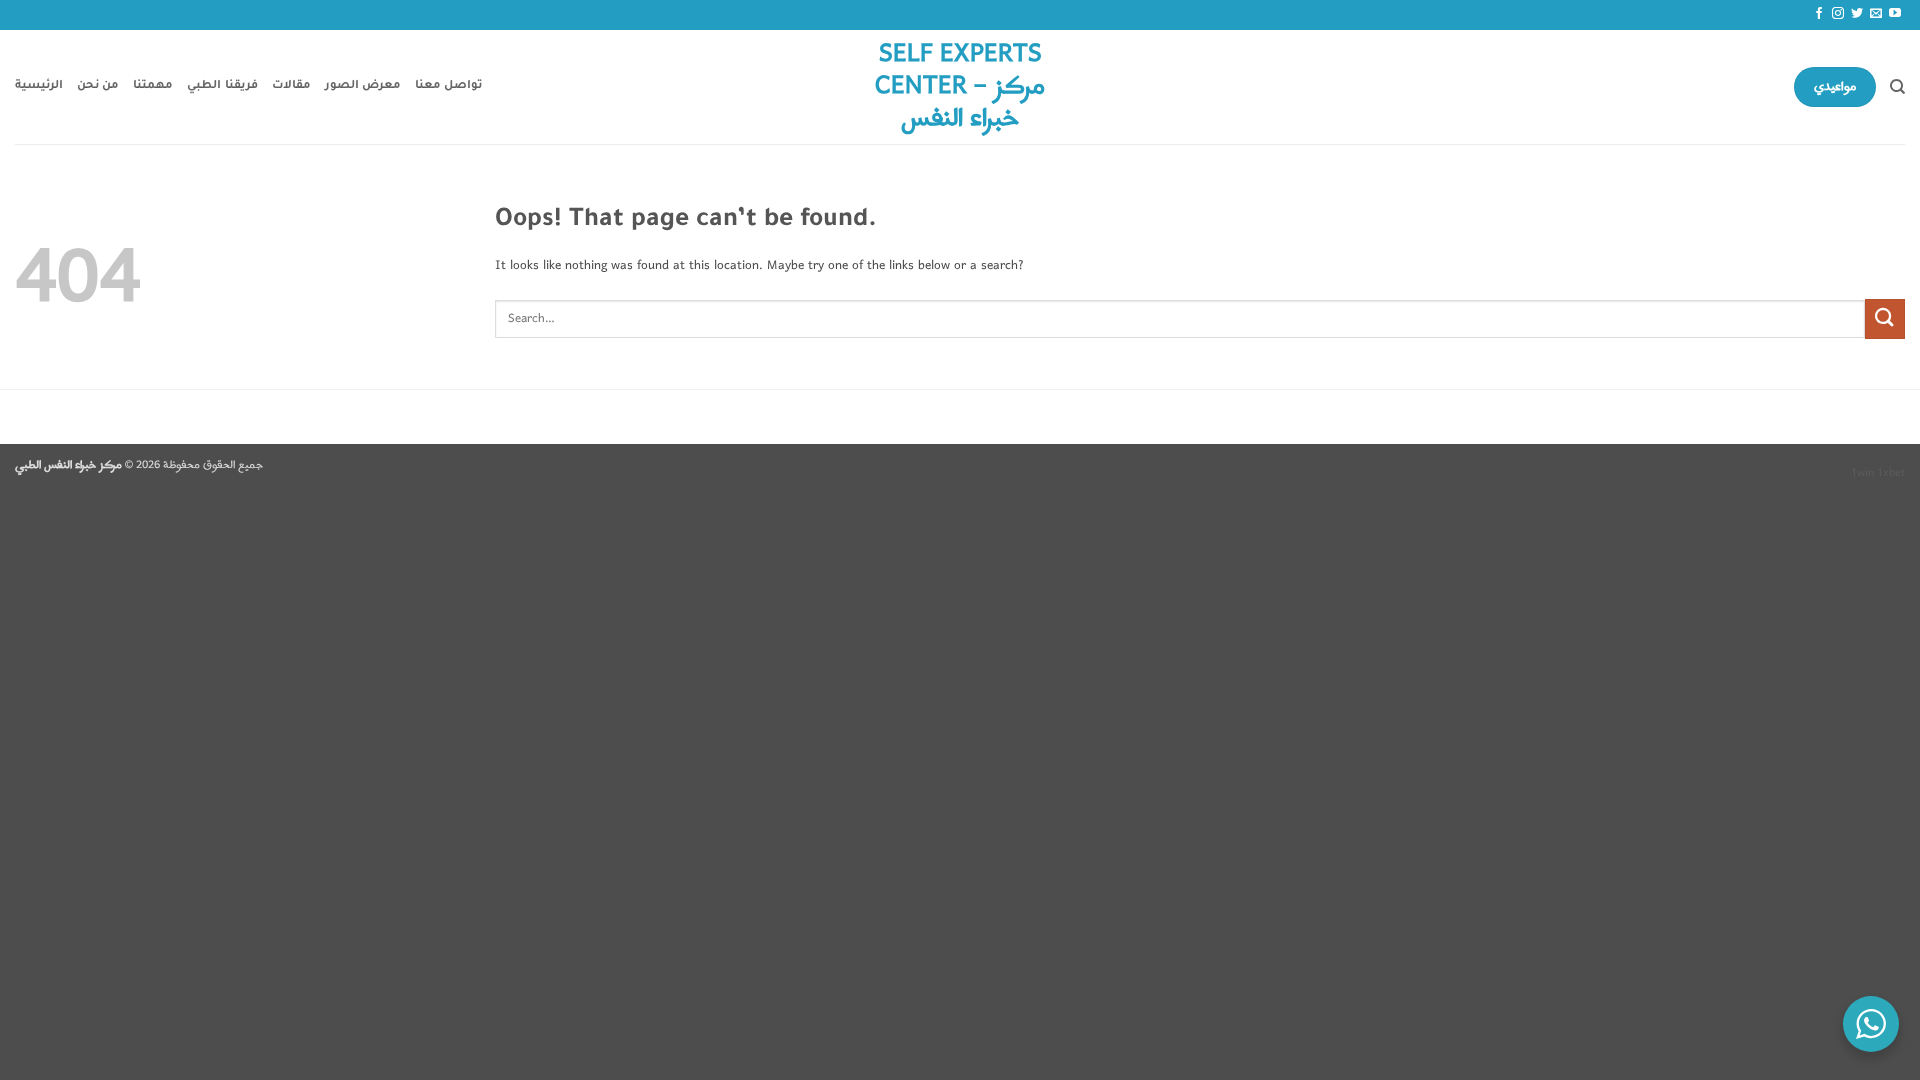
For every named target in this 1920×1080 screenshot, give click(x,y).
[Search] (1897, 87)
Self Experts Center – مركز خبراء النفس (960, 87)
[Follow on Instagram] (1838, 14)
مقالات (291, 86)
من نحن (98, 86)
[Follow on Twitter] (1857, 14)
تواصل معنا (448, 86)
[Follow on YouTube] (1895, 14)
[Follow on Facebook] (1819, 14)
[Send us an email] (1876, 14)
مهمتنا (153, 86)
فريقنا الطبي (222, 86)
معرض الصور (363, 86)
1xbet (1891, 473)
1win (1862, 473)
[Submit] (1885, 318)
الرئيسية (39, 86)
